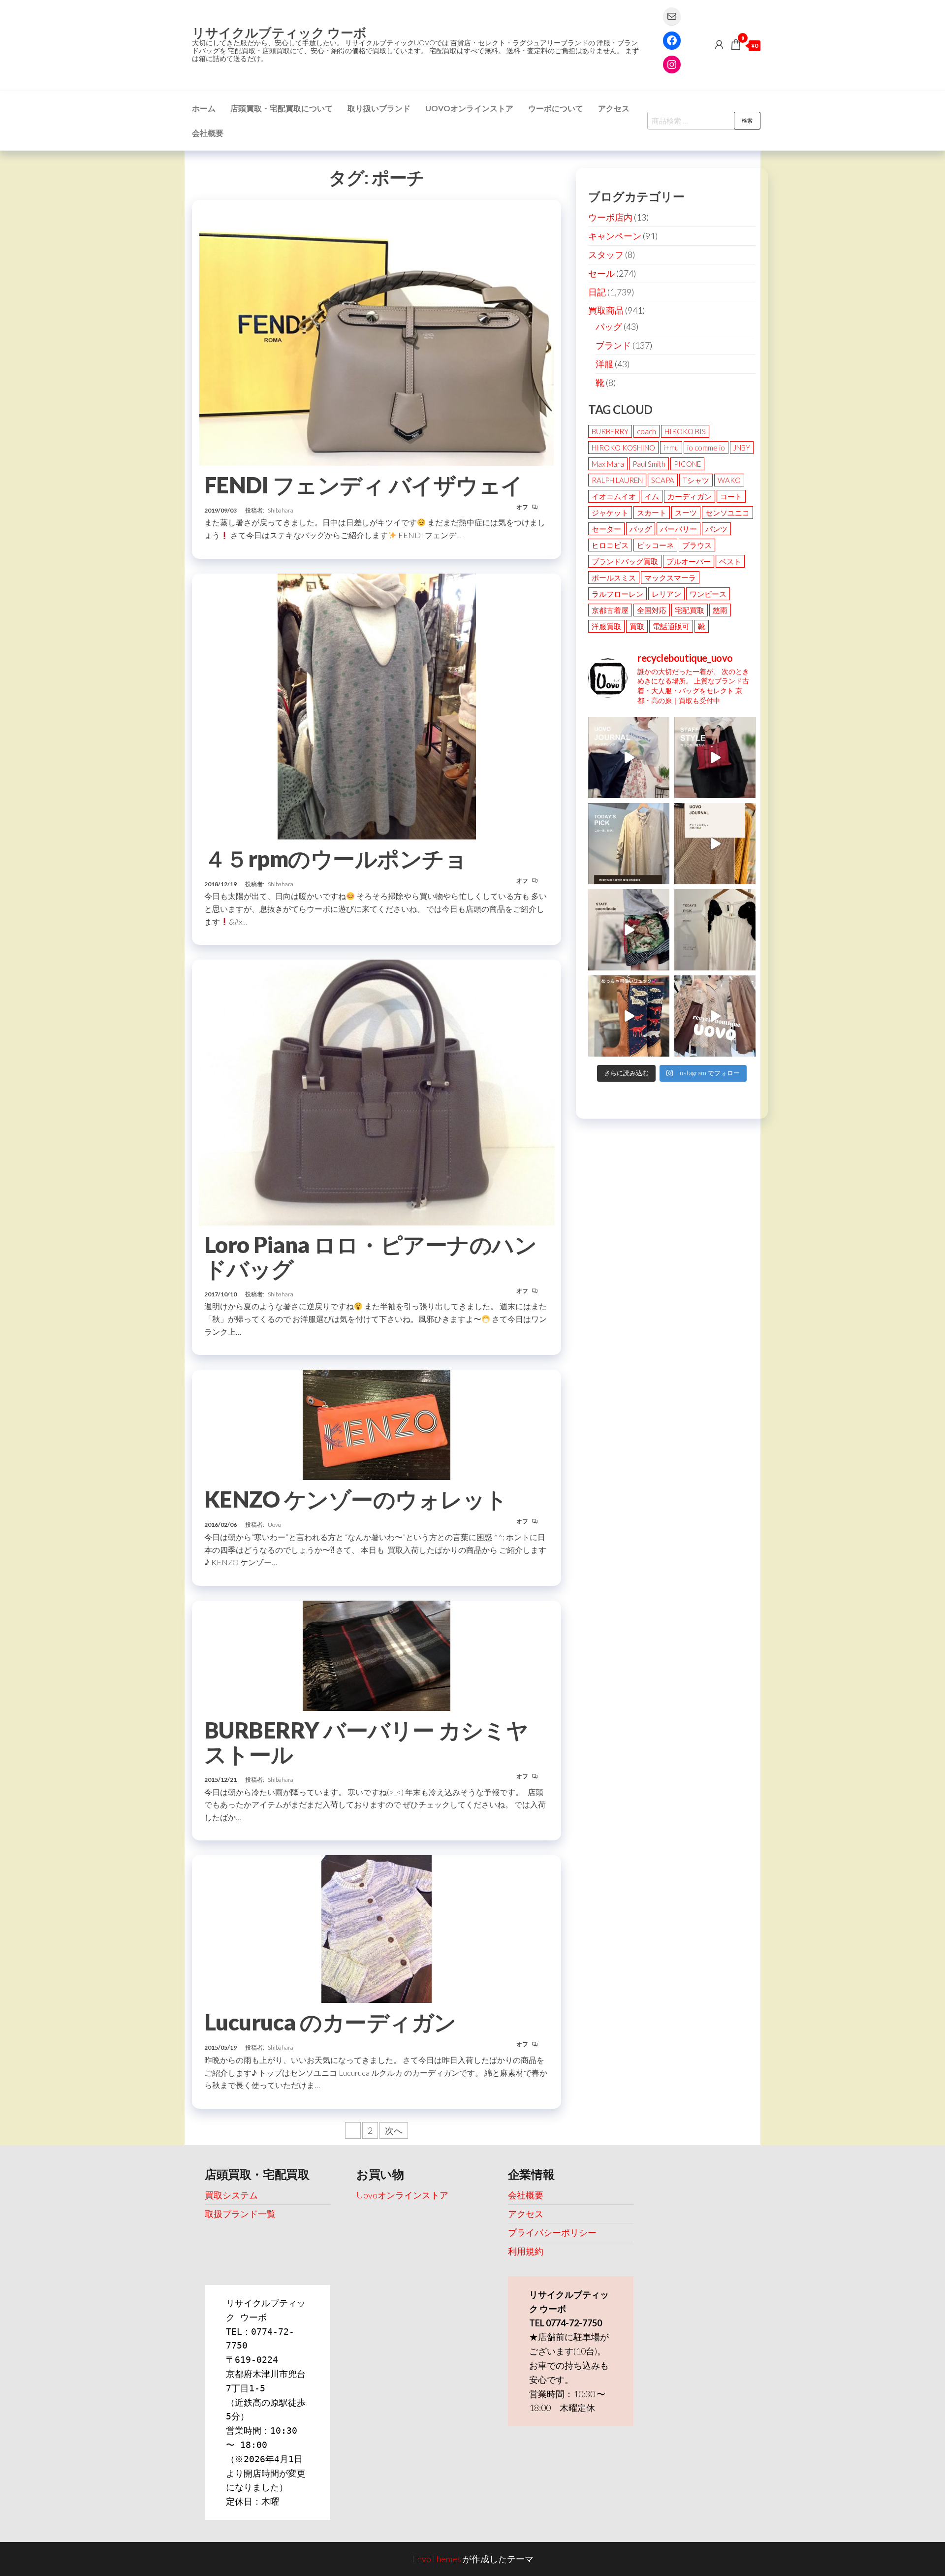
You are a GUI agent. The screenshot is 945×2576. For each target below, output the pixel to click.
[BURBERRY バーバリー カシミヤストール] (377, 1654)
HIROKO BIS (685, 431)
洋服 (604, 364)
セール (601, 273)
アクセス (614, 108)
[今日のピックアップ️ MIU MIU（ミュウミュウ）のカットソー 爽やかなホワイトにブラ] (715, 930)
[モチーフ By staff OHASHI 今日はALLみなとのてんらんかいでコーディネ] (629, 930)
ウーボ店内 (610, 217)
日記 (597, 292)
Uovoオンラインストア (469, 108)
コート (731, 496)
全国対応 (652, 610)
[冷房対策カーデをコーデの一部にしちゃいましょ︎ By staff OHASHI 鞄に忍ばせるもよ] (715, 844)
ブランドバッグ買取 (625, 561)
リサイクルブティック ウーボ (279, 32)
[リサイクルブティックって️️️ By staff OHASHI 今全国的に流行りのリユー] (715, 1016)
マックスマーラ (670, 578)
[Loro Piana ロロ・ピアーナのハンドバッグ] (377, 1091)
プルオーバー (689, 561)
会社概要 (208, 133)
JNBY (742, 448)
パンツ (716, 529)
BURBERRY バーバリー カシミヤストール (366, 1742)
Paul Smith (649, 464)
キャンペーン (615, 236)
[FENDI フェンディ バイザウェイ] (377, 331)
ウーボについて (556, 108)
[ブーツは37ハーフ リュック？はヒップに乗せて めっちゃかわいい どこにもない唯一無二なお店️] (629, 1016)
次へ (394, 2130)
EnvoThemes (437, 2559)
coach (646, 431)
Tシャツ (696, 480)
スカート (652, 513)
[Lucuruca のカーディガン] (377, 1928)
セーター (606, 529)
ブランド (613, 345)
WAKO (729, 480)
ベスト (730, 561)
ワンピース (708, 594)
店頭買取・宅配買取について (282, 108)
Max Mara (608, 464)
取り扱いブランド (379, 108)
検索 (747, 120)
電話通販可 (671, 626)
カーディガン (690, 496)
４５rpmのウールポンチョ (335, 859)
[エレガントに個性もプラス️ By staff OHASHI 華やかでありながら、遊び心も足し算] (715, 757)
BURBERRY (610, 431)
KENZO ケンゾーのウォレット (356, 1499)
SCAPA (663, 480)
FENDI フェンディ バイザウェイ (364, 485)
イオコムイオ (614, 496)
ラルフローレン (617, 594)
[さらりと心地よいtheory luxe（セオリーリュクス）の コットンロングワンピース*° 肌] (629, 844)
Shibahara (281, 510)
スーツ (686, 513)
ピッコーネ (655, 545)
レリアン (666, 594)
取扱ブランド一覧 (240, 2214)
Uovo (274, 1525)
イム (652, 496)
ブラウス (697, 545)
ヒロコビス (610, 545)
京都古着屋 (610, 610)
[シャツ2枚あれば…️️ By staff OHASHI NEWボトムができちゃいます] (629, 757)
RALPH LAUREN (617, 480)
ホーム (204, 108)
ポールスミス (614, 578)
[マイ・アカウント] (719, 44)
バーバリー (678, 529)
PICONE (687, 464)
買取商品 (606, 310)
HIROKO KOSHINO (623, 448)
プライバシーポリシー (552, 2232)
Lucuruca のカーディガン (330, 2022)
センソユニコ (727, 513)
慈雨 (720, 610)
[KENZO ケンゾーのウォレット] (377, 1424)
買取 (637, 626)
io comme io (706, 448)
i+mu (671, 448)
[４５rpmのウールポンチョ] (377, 705)
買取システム (231, 2195)
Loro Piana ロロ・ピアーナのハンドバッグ (370, 1257)
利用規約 (526, 2251)
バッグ (609, 326)
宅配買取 (690, 610)
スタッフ (606, 255)
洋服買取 (606, 626)
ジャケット (610, 513)
